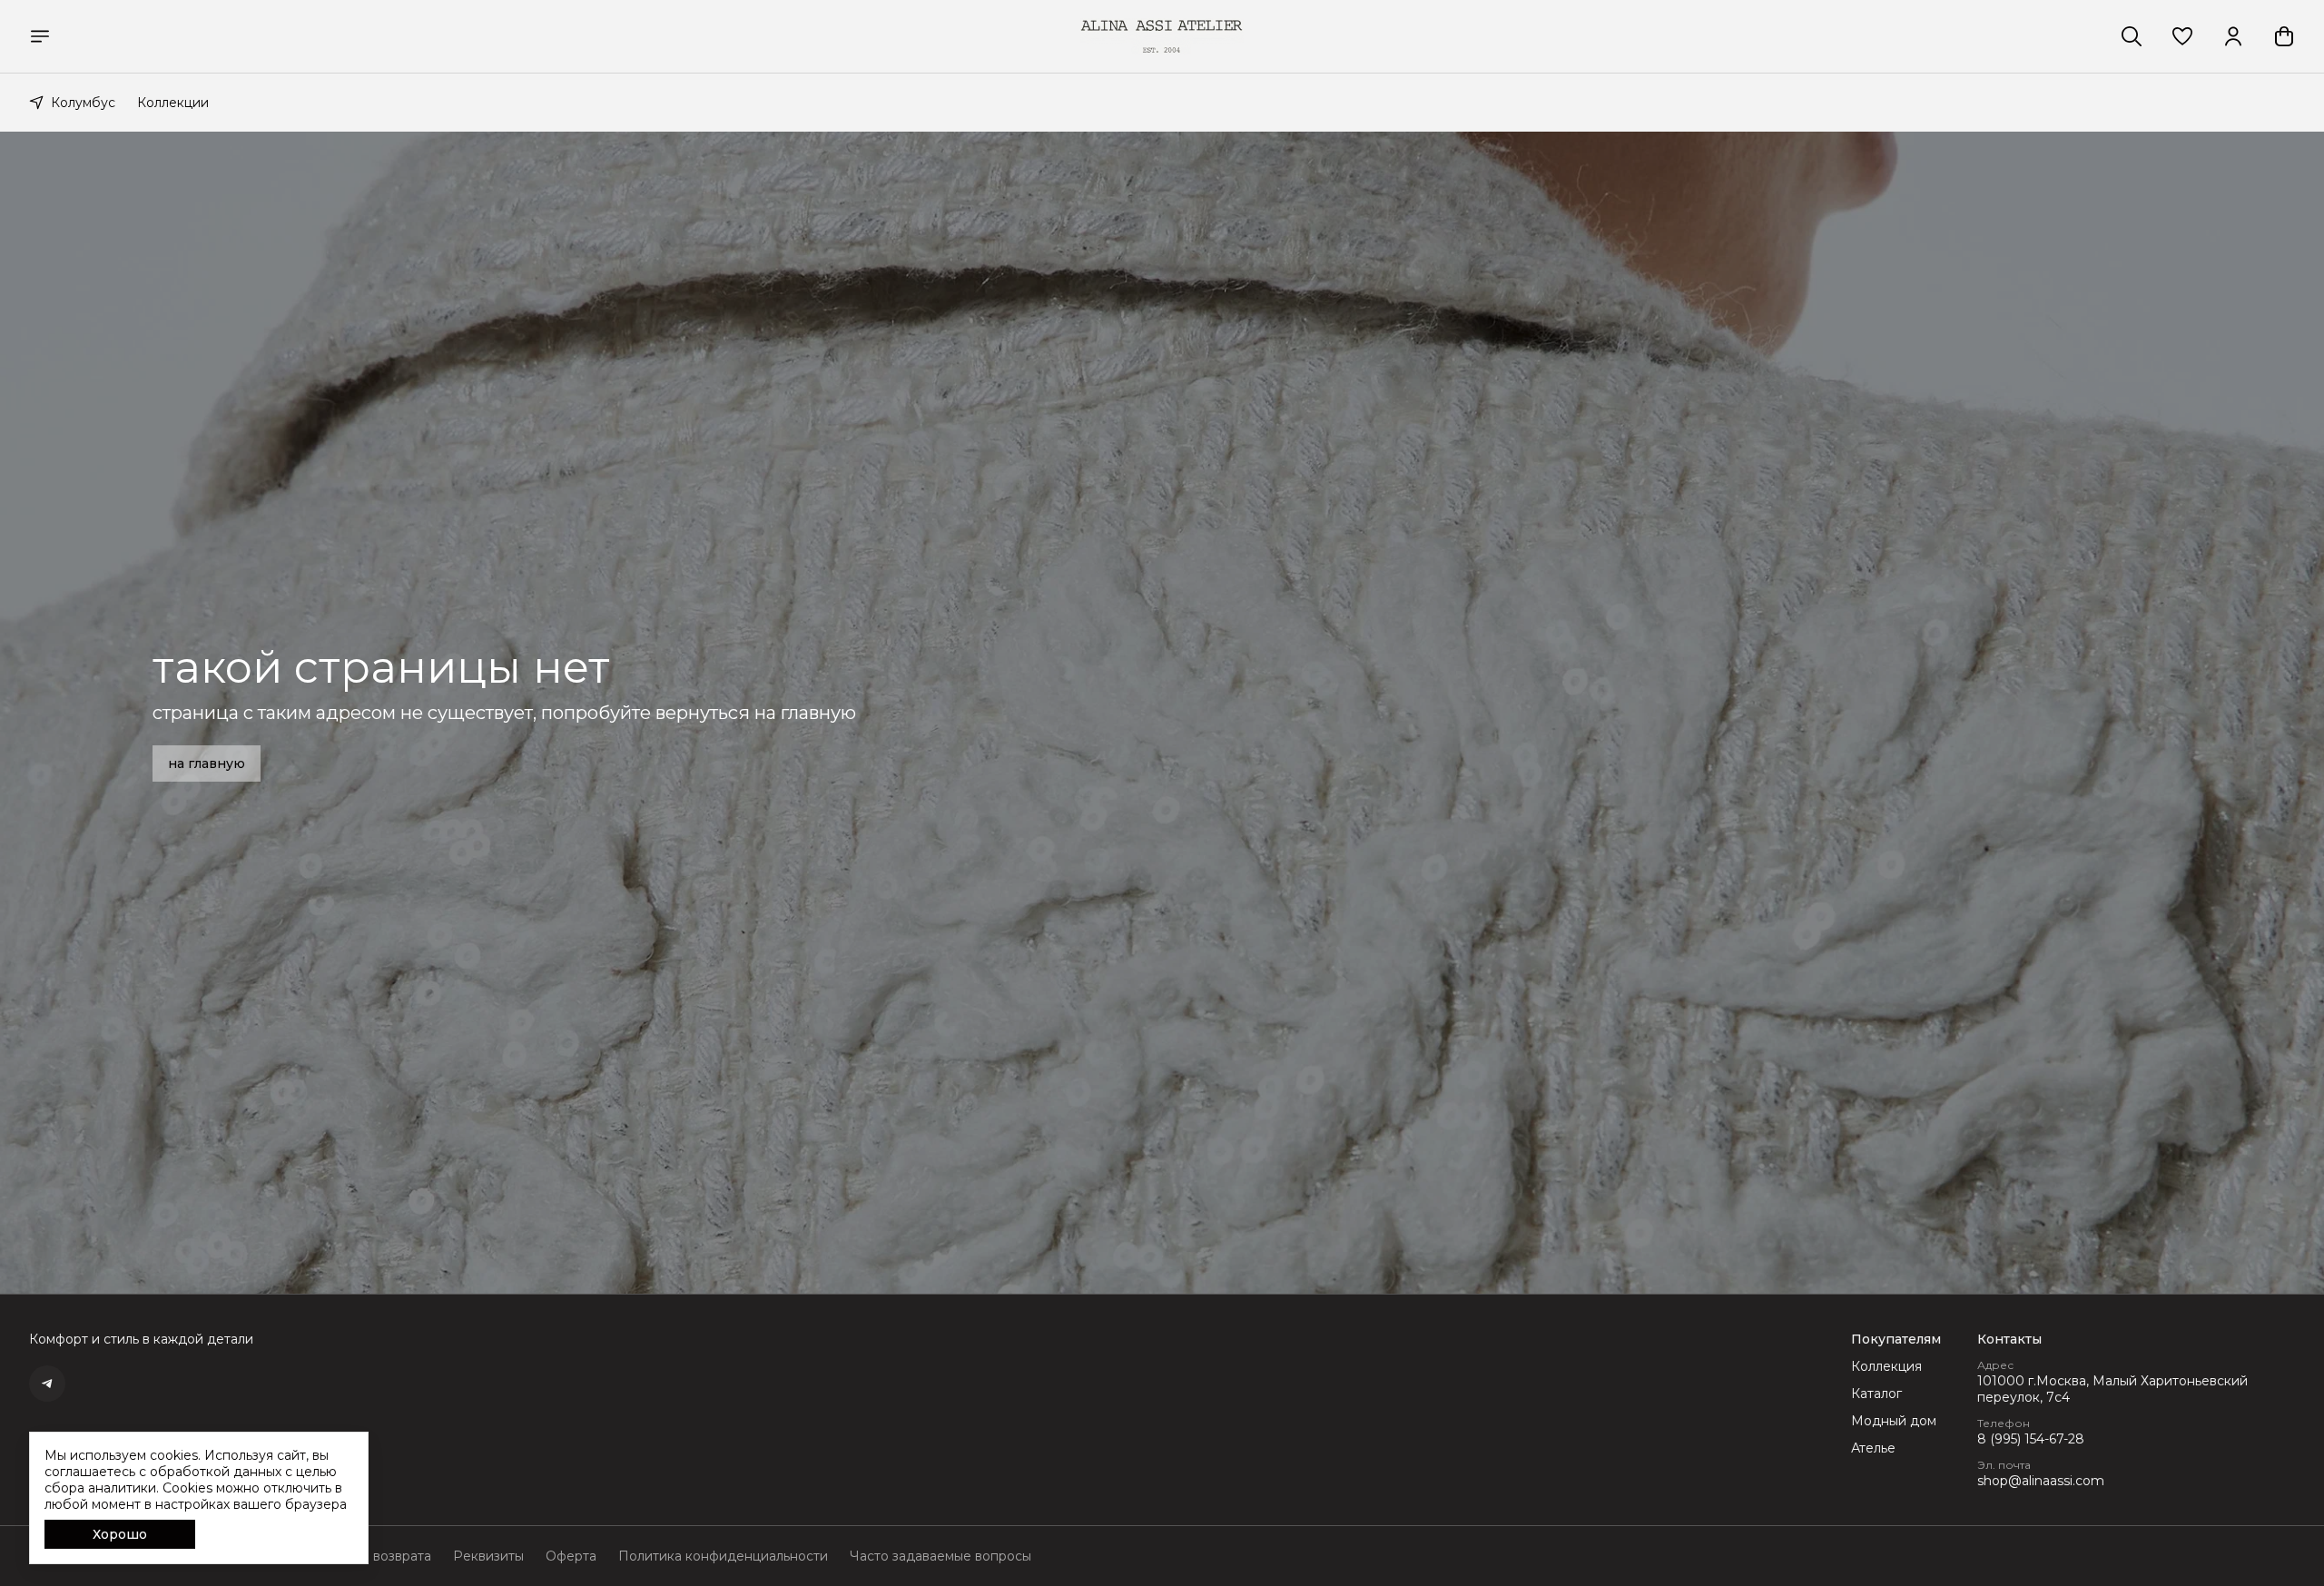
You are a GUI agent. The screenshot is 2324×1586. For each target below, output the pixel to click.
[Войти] (2233, 36)
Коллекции (173, 103)
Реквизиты (488, 1556)
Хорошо (120, 1534)
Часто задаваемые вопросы (940, 1556)
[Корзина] (2284, 36)
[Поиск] (2132, 36)
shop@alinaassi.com (2041, 1481)
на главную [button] (207, 763)
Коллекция (1886, 1366)
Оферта (571, 1556)
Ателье (1873, 1448)
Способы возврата (371, 1556)
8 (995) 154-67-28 (2031, 1439)
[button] (2182, 36)
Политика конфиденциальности (723, 1556)
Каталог (1876, 1394)
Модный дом (1894, 1421)
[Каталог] (40, 36)
